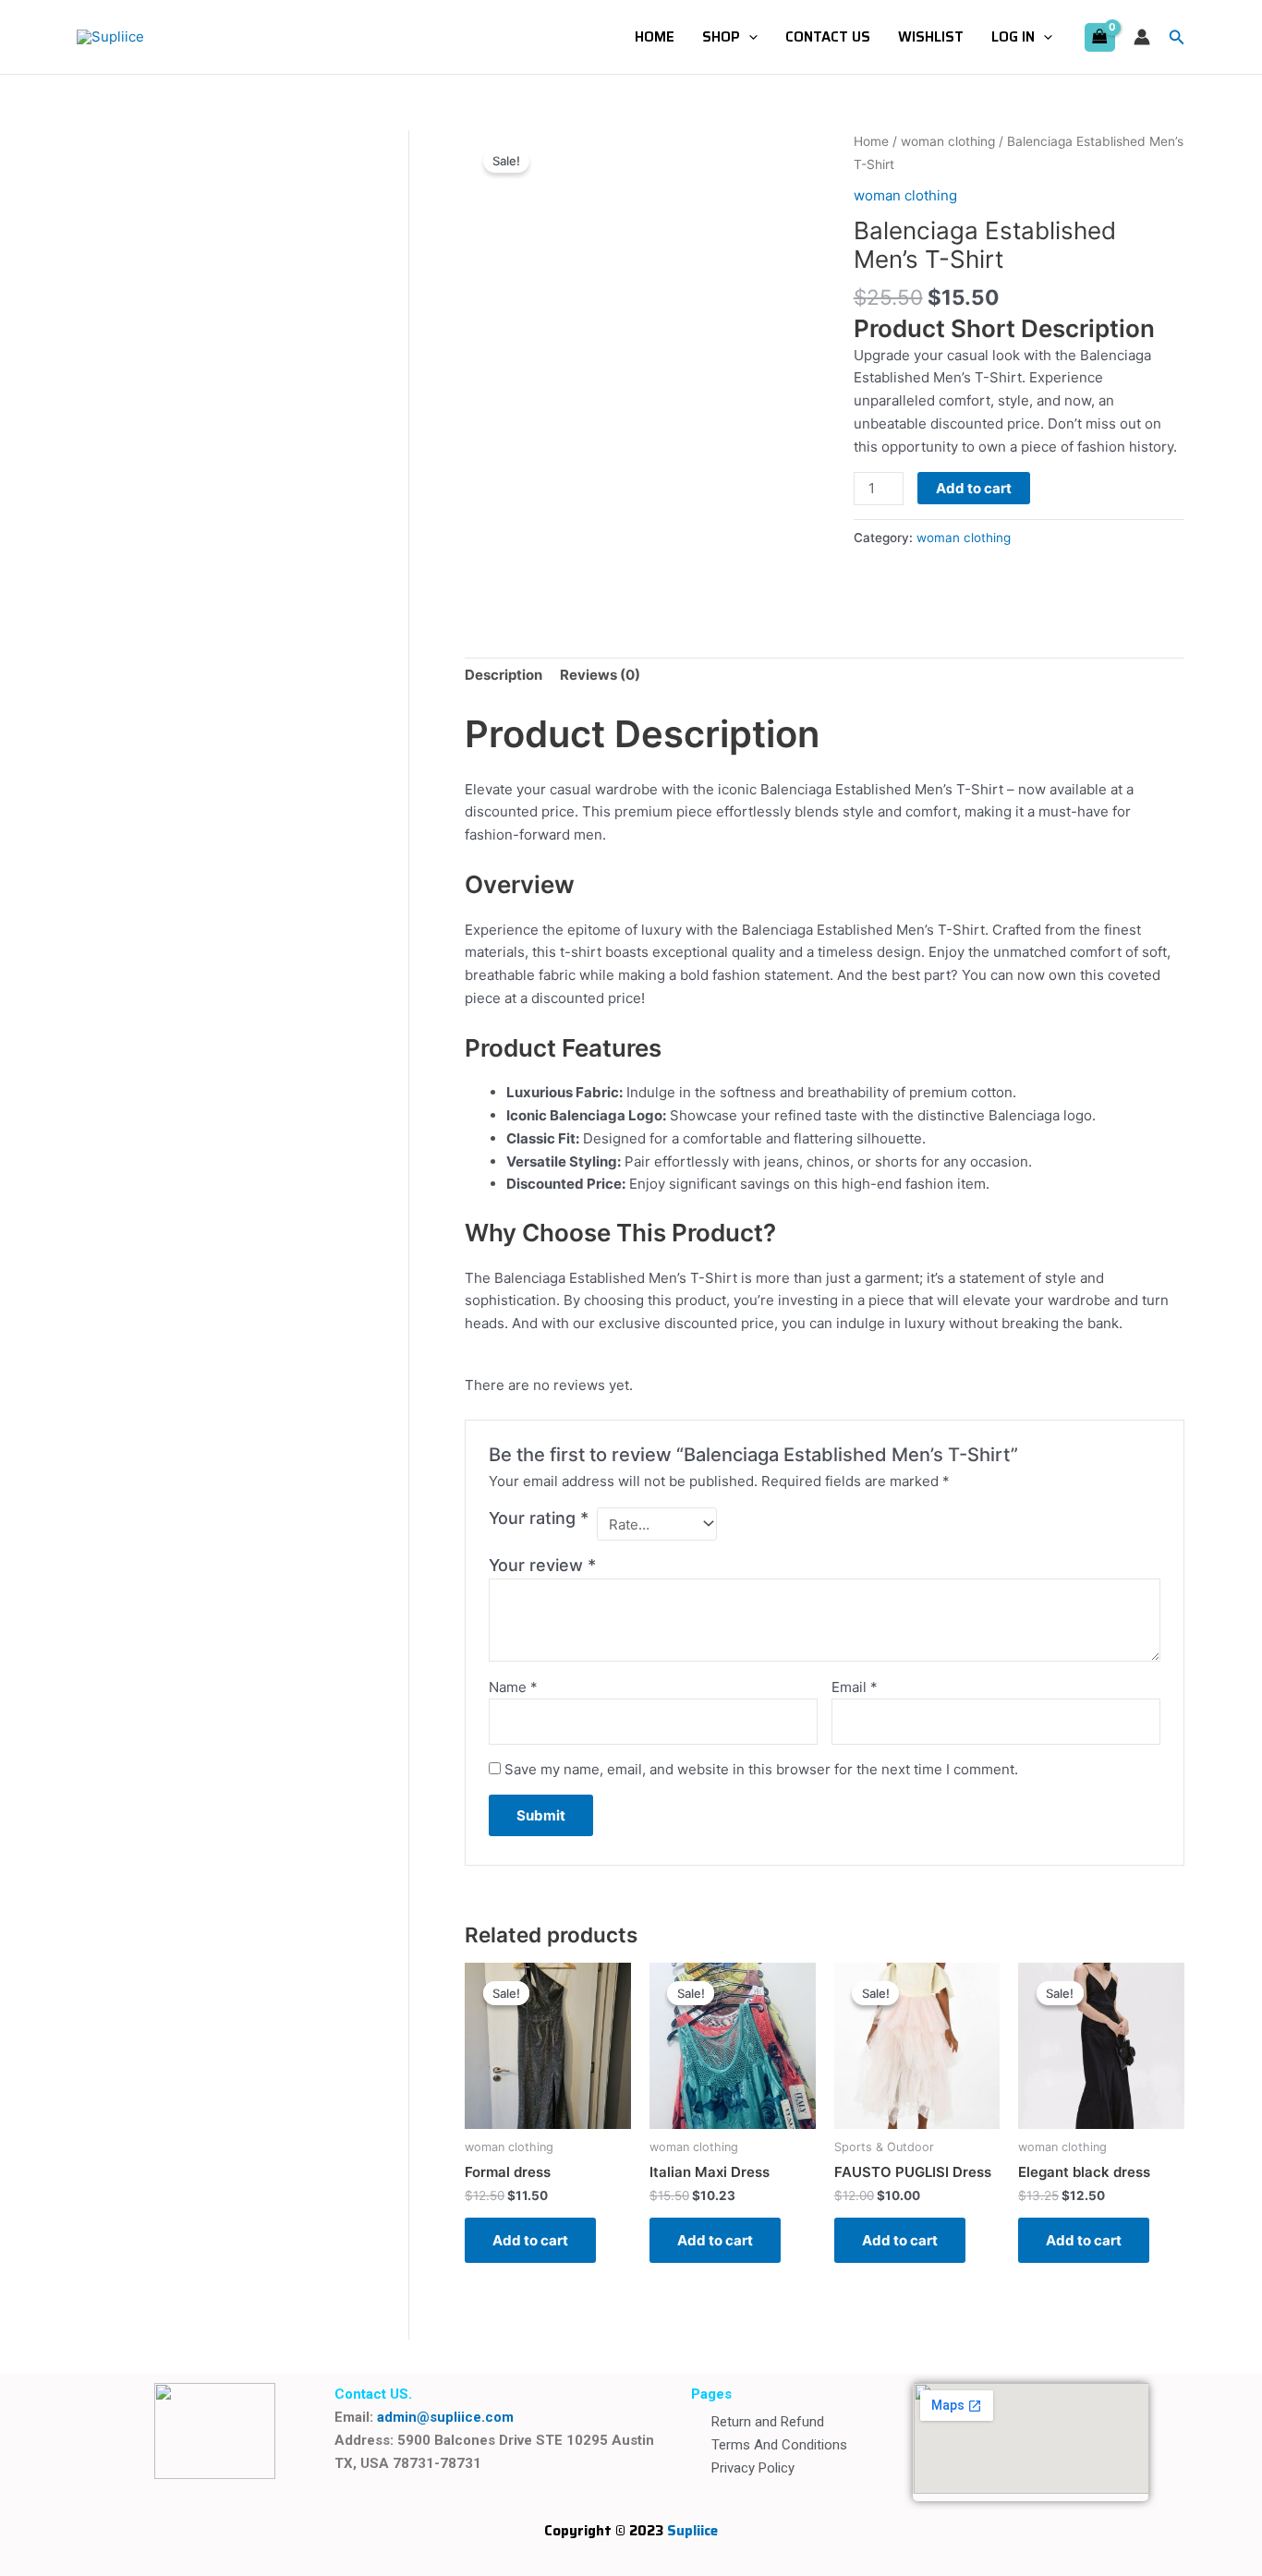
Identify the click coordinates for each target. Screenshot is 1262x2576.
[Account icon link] (1142, 37)
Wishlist (931, 37)
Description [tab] (504, 675)
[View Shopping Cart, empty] (1100, 37)
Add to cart (974, 488)
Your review (542, 1565)
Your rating (539, 1518)
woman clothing (948, 141)
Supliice (692, 2531)
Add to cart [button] (530, 2240)
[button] (749, 37)
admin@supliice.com (445, 2417)
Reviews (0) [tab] (600, 675)
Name (513, 1687)
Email (855, 1687)
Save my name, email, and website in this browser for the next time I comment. (761, 1769)
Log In (1013, 37)
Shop (721, 37)
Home (655, 37)
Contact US (828, 37)
